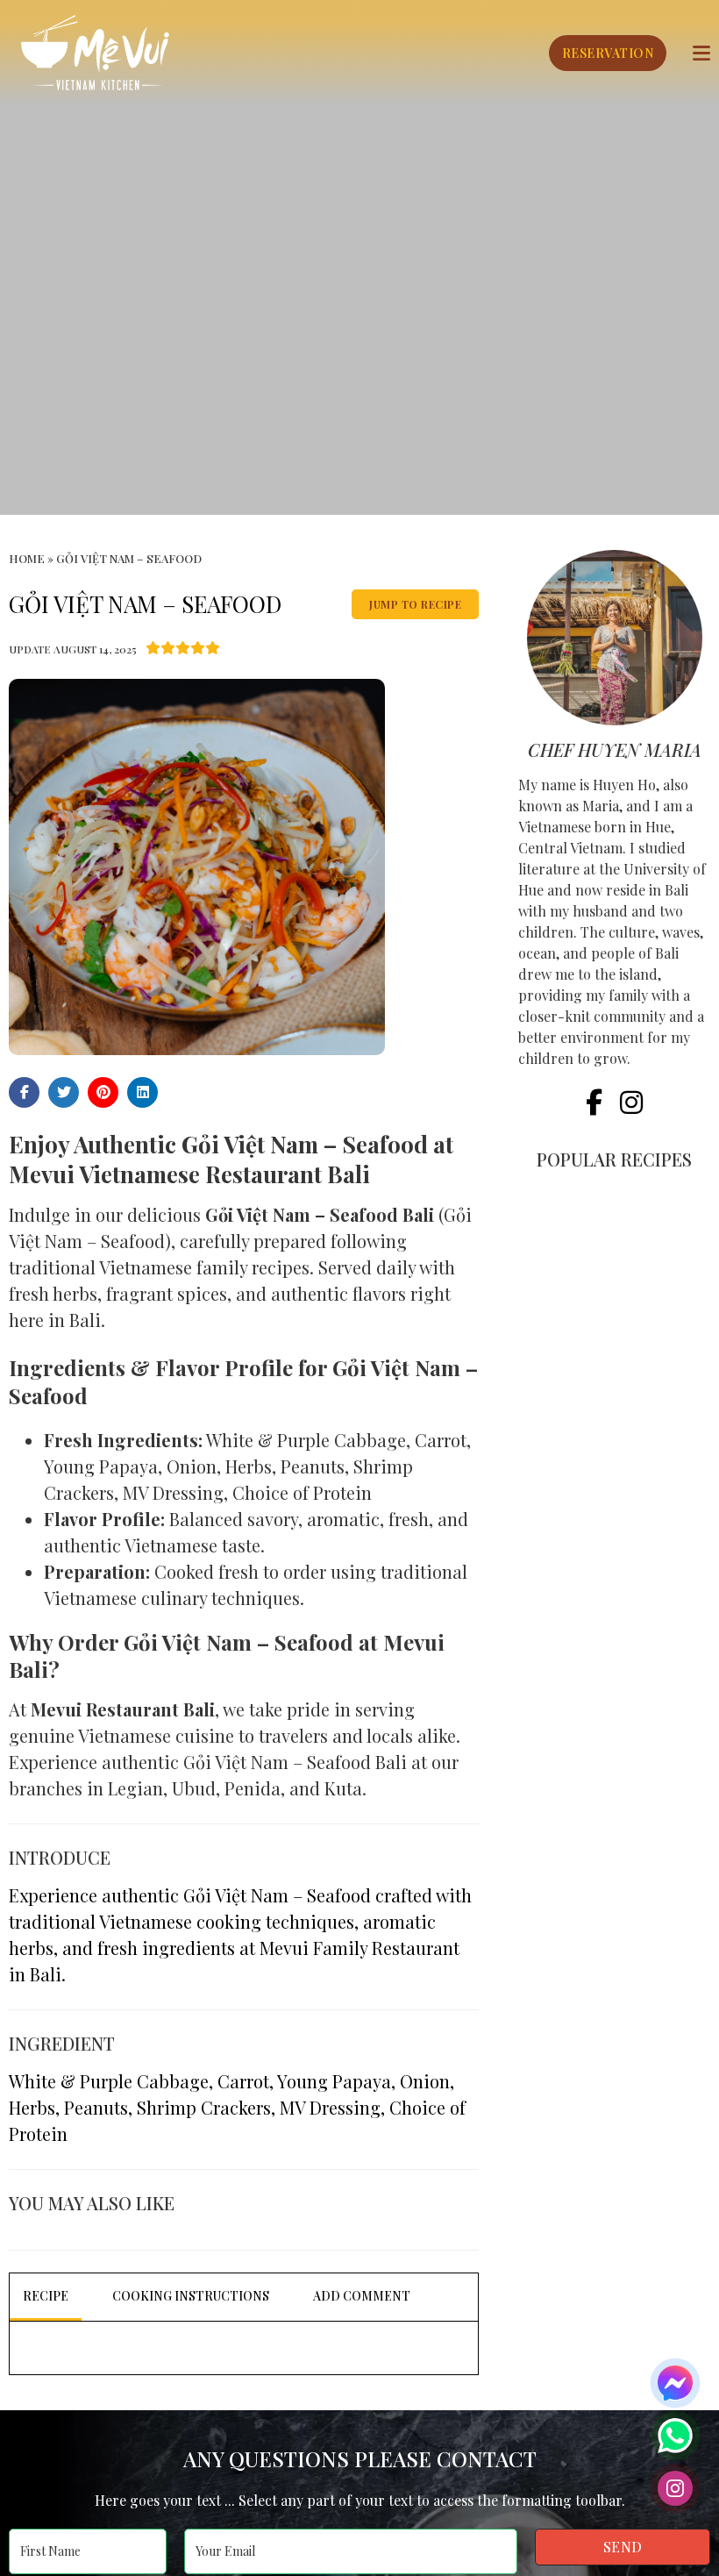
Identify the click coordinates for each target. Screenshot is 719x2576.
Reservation (608, 53)
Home (27, 558)
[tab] (46, 2297)
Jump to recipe (415, 604)
